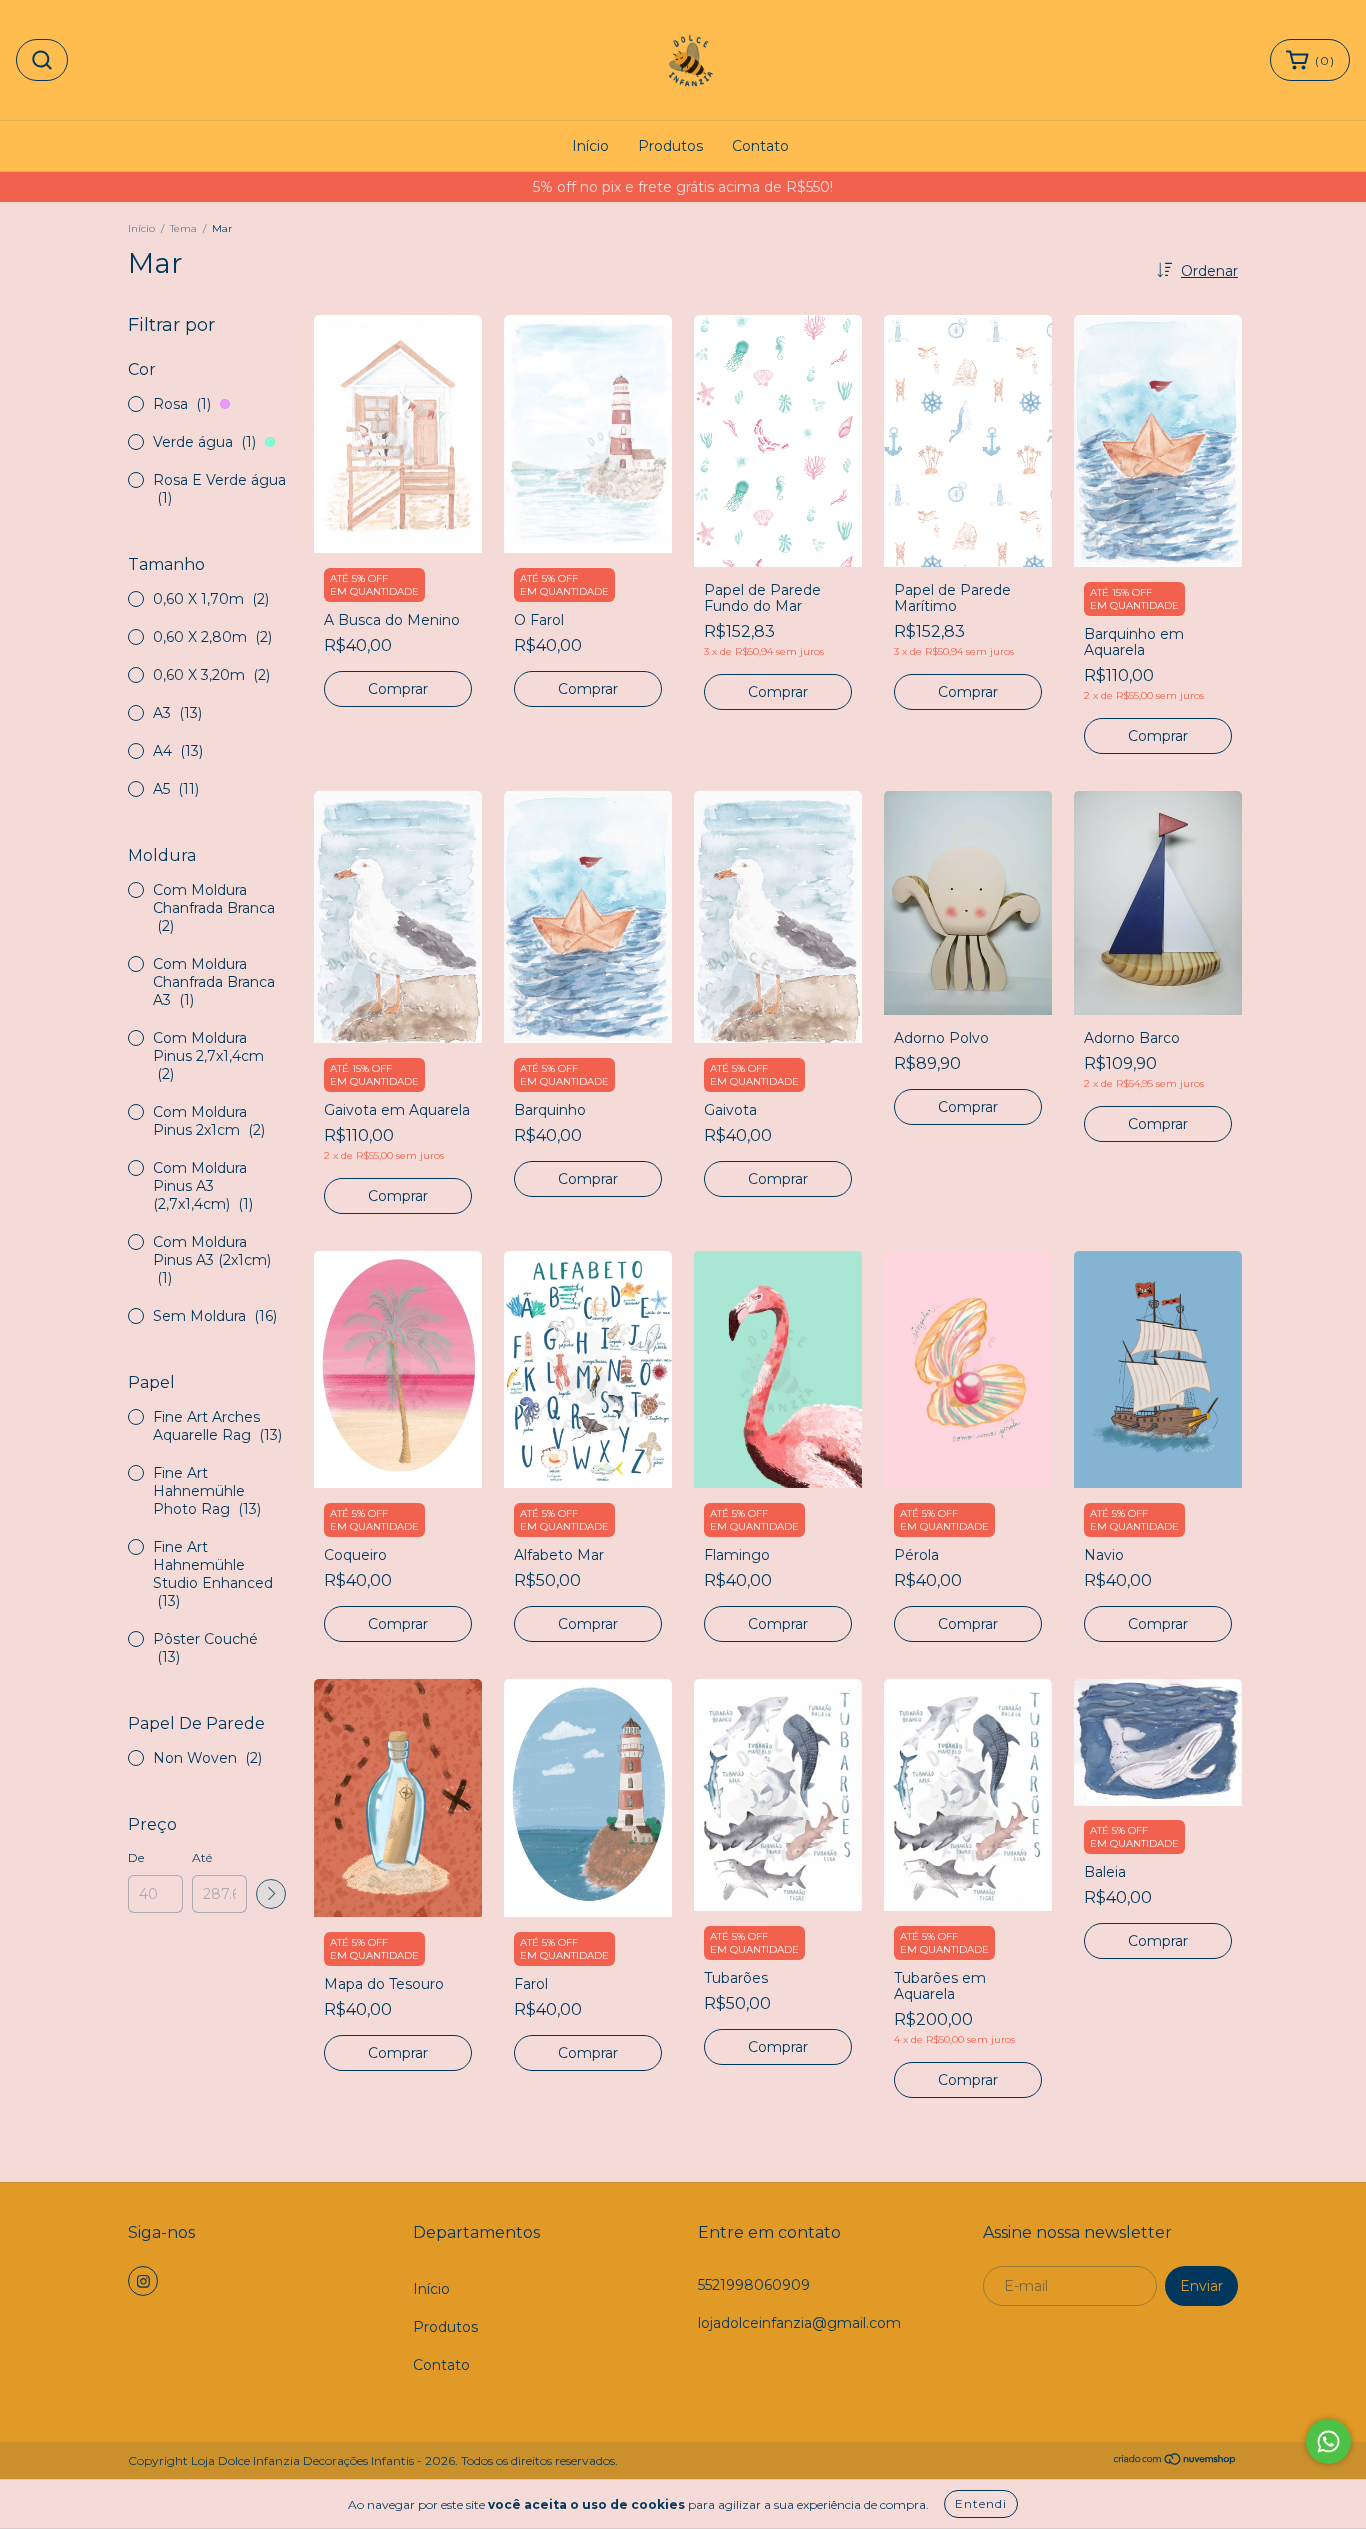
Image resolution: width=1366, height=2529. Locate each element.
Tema (183, 228)
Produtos (670, 146)
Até (202, 1857)
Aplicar (271, 1894)
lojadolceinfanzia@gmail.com (799, 2323)
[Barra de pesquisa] (42, 60)
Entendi (981, 2503)
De (136, 1857)
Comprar (398, 689)
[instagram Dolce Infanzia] (143, 2281)
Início (590, 146)
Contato (760, 146)
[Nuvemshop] (1175, 2461)
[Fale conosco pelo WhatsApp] (1328, 2441)
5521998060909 (754, 2285)
